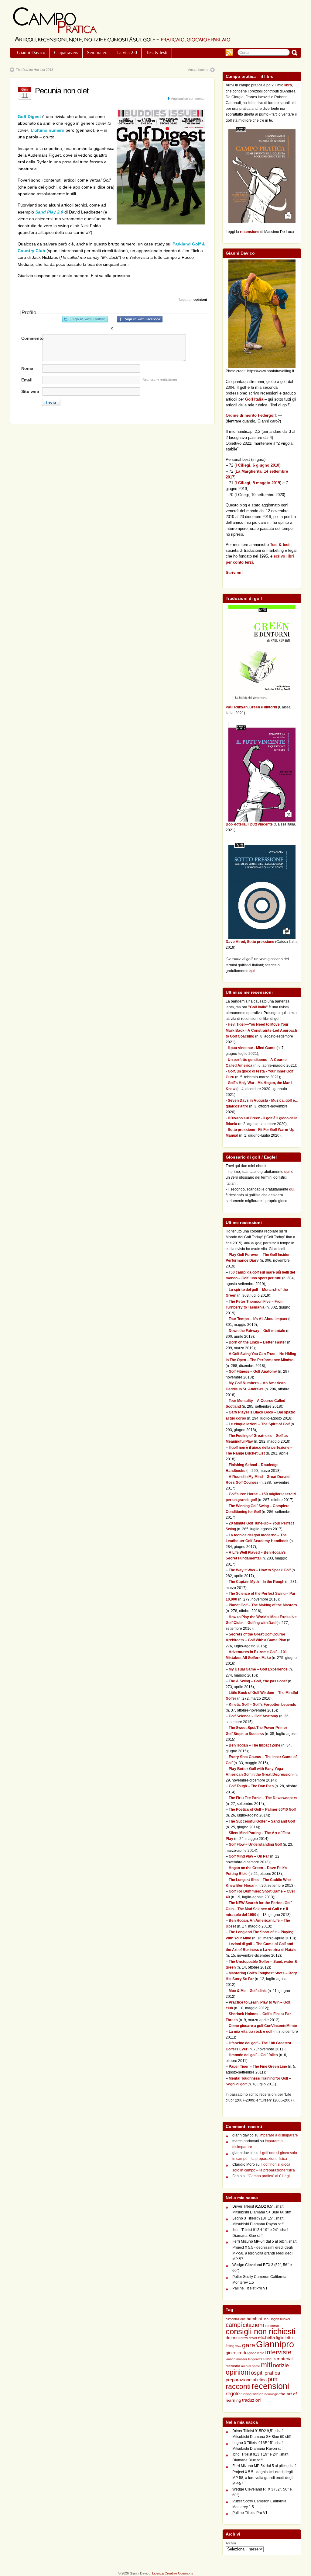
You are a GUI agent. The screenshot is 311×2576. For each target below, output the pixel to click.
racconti (238, 2387)
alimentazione (236, 2319)
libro (288, 85)
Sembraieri (97, 52)
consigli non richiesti (261, 2331)
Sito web (30, 391)
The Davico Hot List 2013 (34, 70)
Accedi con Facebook (140, 319)
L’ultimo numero (48, 130)
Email (27, 380)
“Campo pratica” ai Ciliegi (269, 2176)
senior (258, 2394)
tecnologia (271, 2394)
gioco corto (237, 2353)
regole (233, 2394)
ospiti (257, 2373)
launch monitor (236, 2359)
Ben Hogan (271, 2319)
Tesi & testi (157, 52)
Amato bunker (198, 70)
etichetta (267, 2337)
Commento (32, 338)
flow (238, 2346)
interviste (278, 2352)
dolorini (233, 2338)
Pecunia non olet (62, 91)
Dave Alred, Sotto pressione (250, 942)
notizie (281, 2366)
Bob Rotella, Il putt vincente (249, 824)
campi (234, 2325)
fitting (230, 2346)
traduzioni (252, 2400)
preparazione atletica (246, 2380)
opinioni (200, 300)
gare (249, 2345)
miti (267, 2365)
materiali (285, 2359)
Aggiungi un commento (188, 99)
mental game (251, 2366)
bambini (254, 2319)
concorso (272, 2326)
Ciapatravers (66, 52)
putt (273, 2379)
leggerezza (256, 2359)
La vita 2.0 (127, 52)
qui (252, 971)
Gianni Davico (31, 52)
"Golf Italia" (258, 1007)
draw (244, 2338)
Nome (27, 368)
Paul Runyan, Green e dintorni (251, 707)
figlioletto (284, 2338)
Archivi (231, 2543)
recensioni (270, 2386)
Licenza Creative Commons (173, 2573)
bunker (285, 2319)
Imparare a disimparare (279, 2135)
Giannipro (275, 2344)
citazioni (253, 2325)
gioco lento (256, 2353)
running (246, 2394)
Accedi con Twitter (85, 319)
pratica (272, 2373)
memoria (233, 2366)
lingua (271, 2359)
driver (253, 2338)
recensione (250, 232)
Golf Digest (29, 116)
